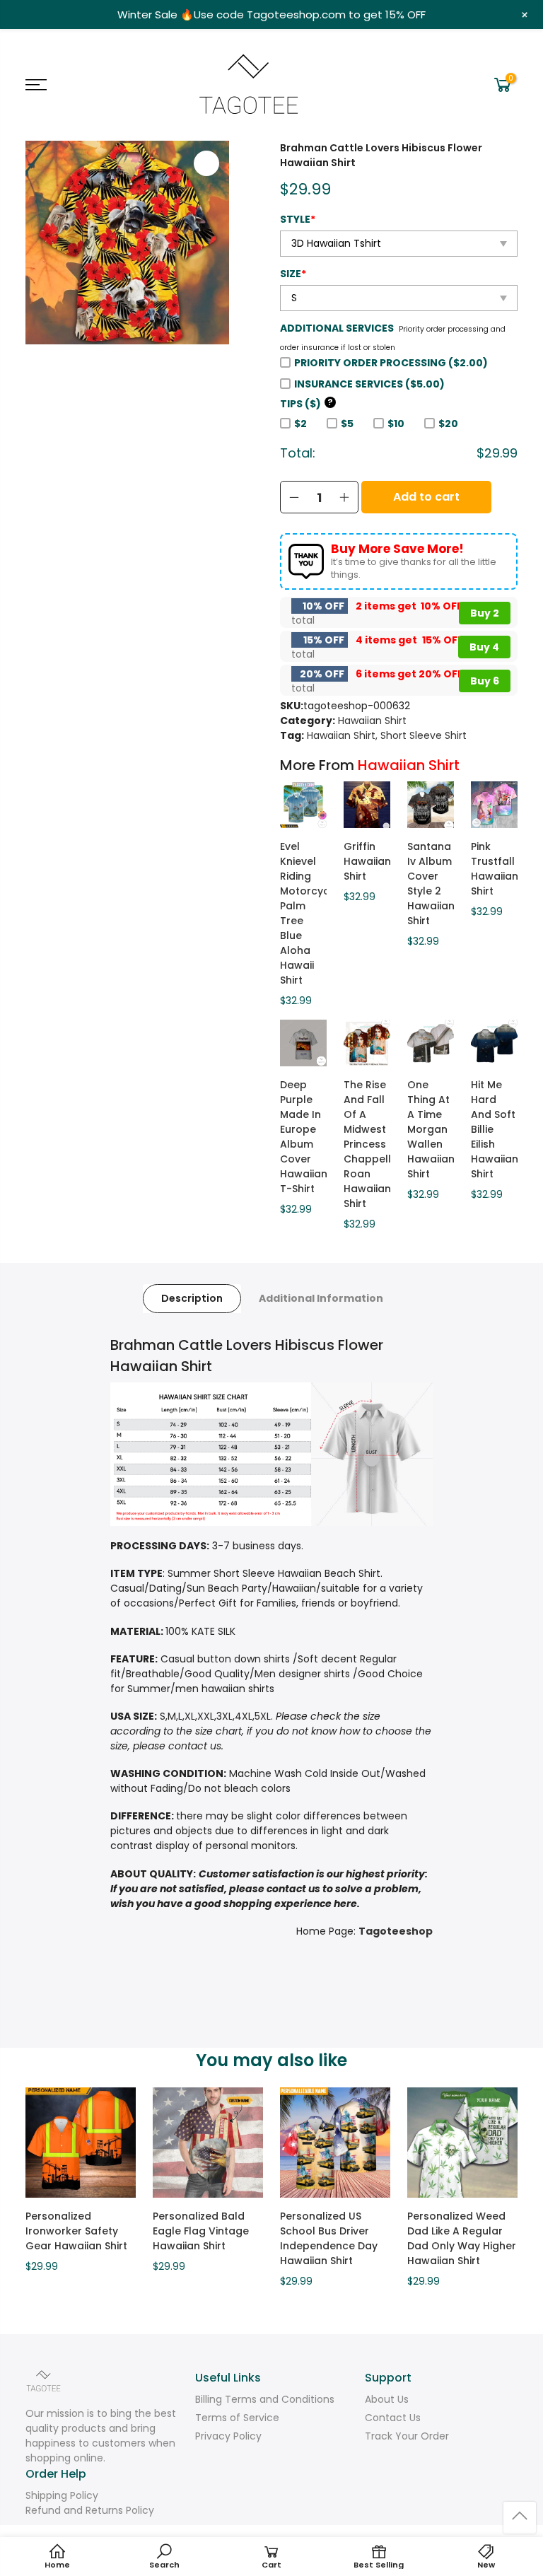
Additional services (337, 328)
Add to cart (426, 497)
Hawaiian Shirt (372, 721)
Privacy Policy (228, 2436)
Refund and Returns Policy (90, 2510)
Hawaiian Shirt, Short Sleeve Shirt (387, 735)
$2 (300, 424)
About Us (387, 2399)
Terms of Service (237, 2418)
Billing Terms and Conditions (265, 2399)
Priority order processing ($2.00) (391, 363)
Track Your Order (407, 2436)
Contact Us (393, 2418)
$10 (396, 424)
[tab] (192, 1299)
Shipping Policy (62, 2495)
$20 (448, 424)
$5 (347, 424)
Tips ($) (306, 404)
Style (298, 219)
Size (293, 274)
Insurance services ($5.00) (369, 384)
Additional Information (321, 1298)
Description (192, 1298)
